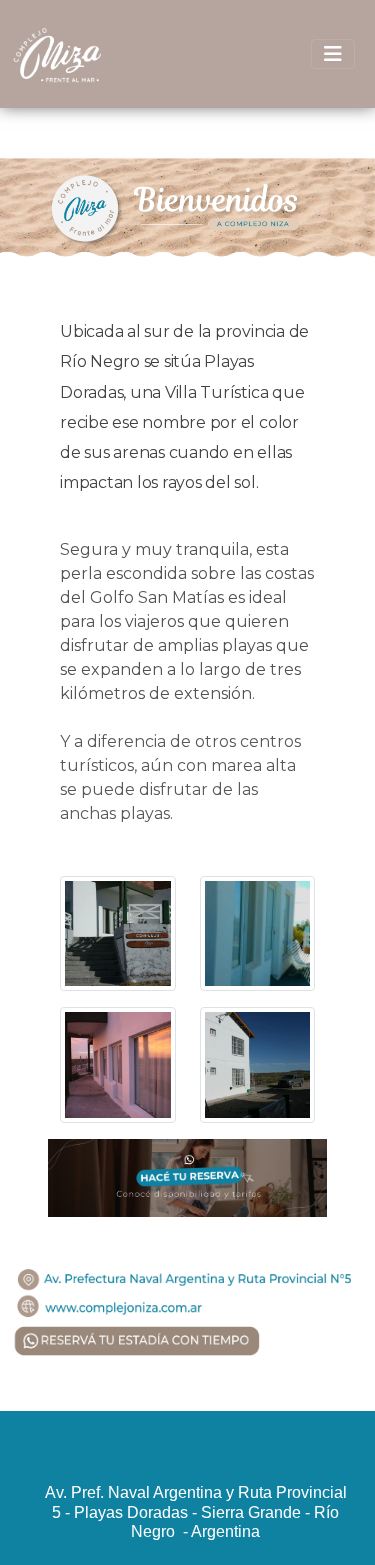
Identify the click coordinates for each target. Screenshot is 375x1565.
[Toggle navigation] (333, 54)
